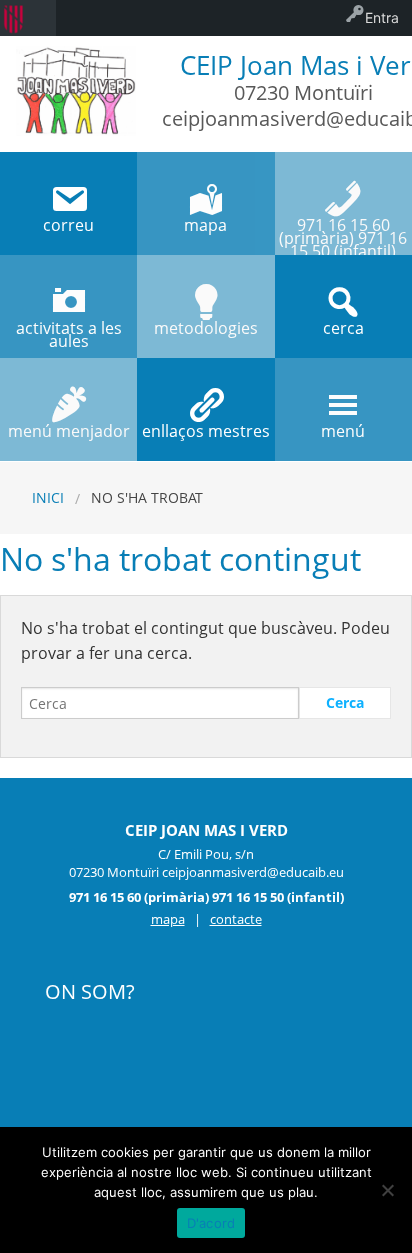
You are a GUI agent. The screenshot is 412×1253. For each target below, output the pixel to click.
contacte (236, 919)
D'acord (211, 1223)
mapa (168, 919)
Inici (48, 497)
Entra (382, 17)
